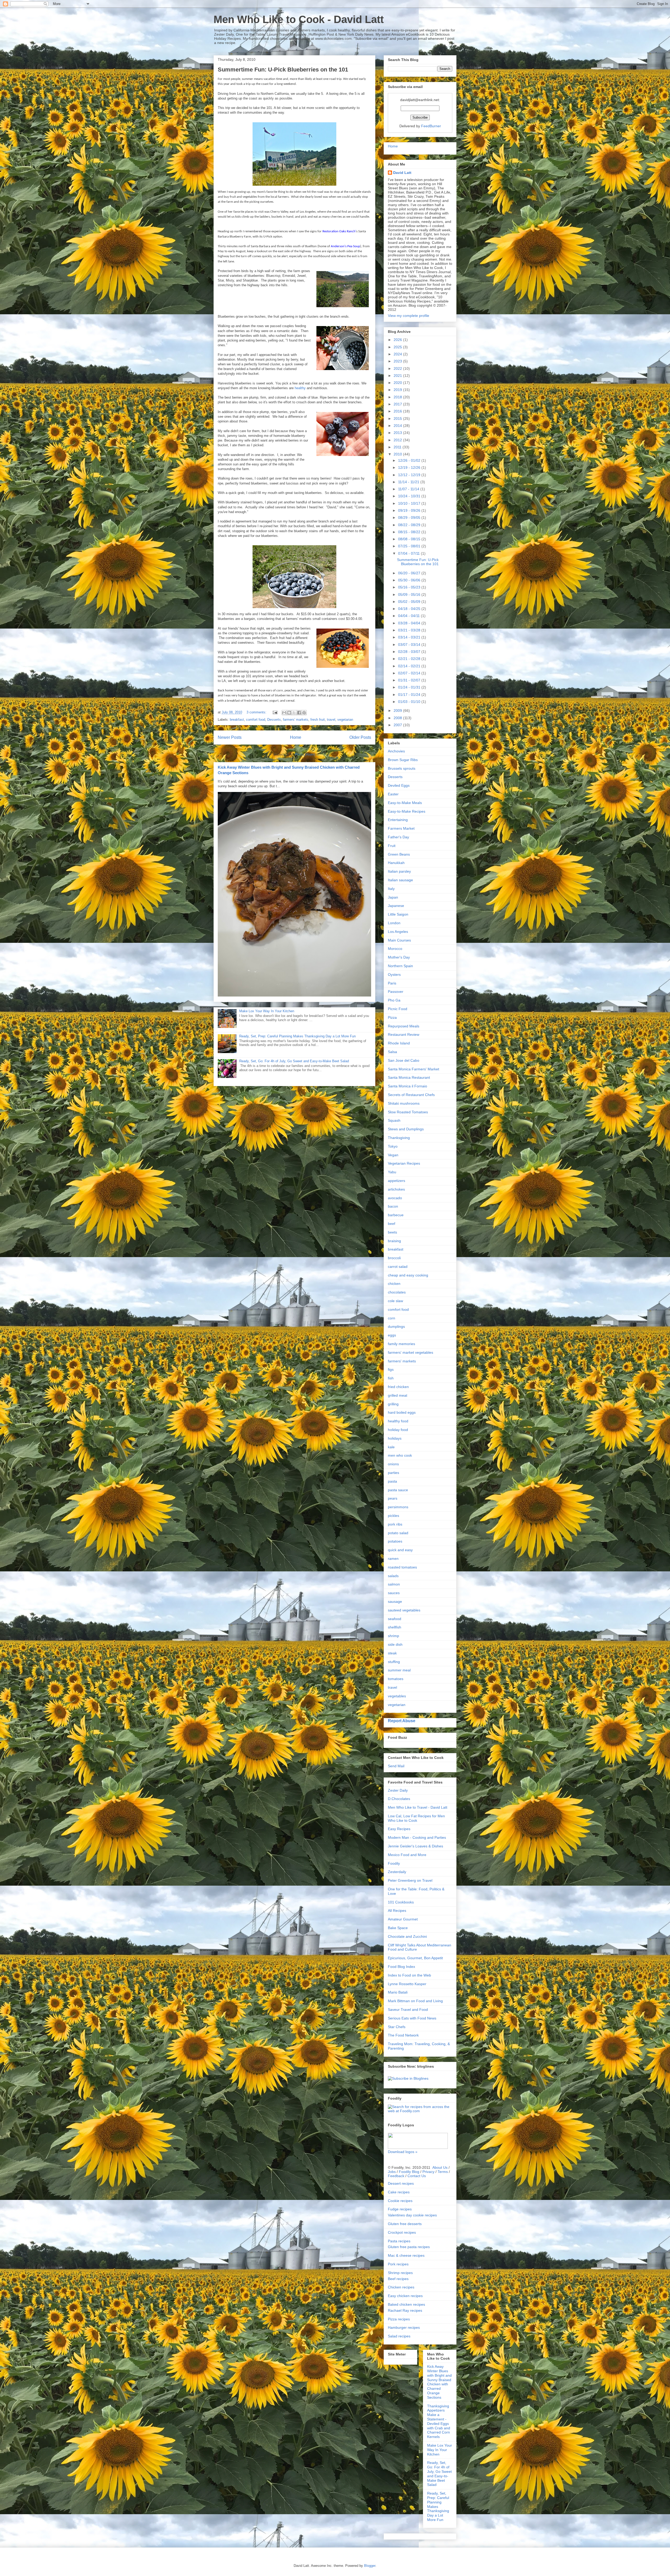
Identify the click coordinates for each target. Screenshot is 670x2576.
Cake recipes (399, 2192)
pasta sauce (398, 1490)
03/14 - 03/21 (410, 637)
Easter (393, 794)
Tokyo (393, 1146)
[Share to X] (294, 713)
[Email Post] (275, 712)
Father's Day (398, 837)
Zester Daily (398, 1790)
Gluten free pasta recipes (409, 2247)
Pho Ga (394, 1000)
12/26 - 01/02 (410, 460)
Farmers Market (401, 828)
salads (393, 1576)
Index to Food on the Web (409, 1975)
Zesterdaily (397, 1872)
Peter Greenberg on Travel (410, 1880)
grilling (393, 1404)
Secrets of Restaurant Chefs (411, 1095)
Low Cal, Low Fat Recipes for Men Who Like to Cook (416, 1818)
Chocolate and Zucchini (407, 1936)
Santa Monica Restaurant (409, 1077)
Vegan (393, 1155)
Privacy (428, 2172)
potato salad (398, 1533)
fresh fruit (318, 720)
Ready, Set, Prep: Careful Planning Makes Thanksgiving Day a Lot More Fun (297, 1036)
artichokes (396, 1189)
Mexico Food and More (407, 1855)
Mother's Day (399, 957)
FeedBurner (431, 126)
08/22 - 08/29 (410, 525)
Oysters (394, 975)
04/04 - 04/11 (409, 616)
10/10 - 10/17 (410, 503)
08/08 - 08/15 (410, 539)
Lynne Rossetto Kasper (407, 1984)
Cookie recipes (400, 2201)
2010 (398, 454)
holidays (395, 1438)
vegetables (397, 1696)
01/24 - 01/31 (410, 687)
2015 (398, 419)
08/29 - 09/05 (410, 518)
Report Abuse (402, 1721)
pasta (392, 1481)
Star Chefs (397, 2027)
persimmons (398, 1507)
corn (392, 1318)
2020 (398, 383)
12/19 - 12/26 (410, 467)
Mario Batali (398, 1992)
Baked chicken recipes (406, 2304)
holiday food (398, 1430)
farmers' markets (296, 720)
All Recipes (397, 1911)
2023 (398, 361)
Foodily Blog (409, 2172)
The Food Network (403, 2035)
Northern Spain (400, 966)
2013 (398, 433)
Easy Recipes (399, 1829)
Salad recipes (399, 2336)
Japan (393, 897)
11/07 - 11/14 (409, 489)
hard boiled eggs (402, 1412)
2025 (398, 347)
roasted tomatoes (402, 1567)
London (394, 923)
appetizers (397, 1181)
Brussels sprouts (402, 768)
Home (296, 737)
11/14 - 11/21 (409, 482)
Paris (392, 983)
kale (391, 1447)
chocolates (397, 1292)
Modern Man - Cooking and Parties (417, 1837)
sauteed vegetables (404, 1610)
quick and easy (400, 1550)
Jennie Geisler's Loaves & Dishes (415, 1846)
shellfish (395, 1627)
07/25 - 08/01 (410, 546)
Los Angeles (398, 932)
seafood (395, 1619)
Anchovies (396, 751)
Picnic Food (398, 1009)
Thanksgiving (399, 1138)
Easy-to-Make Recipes (407, 811)
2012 (398, 440)
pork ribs (395, 1524)
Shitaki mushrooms (404, 1103)
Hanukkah (396, 863)
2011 (398, 447)
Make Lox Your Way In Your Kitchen (267, 1011)
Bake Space (398, 1928)
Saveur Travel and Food (408, 2010)
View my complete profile (409, 316)
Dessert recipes (401, 2183)
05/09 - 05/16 (410, 595)
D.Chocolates (399, 1799)
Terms (443, 2172)
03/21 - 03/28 (410, 630)
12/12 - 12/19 (410, 475)
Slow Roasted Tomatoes (408, 1112)
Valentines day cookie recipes (412, 2215)
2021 (398, 376)
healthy (300, 388)
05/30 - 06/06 (410, 580)
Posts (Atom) (305, 754)
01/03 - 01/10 (410, 702)
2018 (398, 397)
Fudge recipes (400, 2209)
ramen (393, 1559)
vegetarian (345, 720)
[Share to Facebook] (299, 713)
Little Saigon (398, 914)
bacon (393, 1206)
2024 (398, 354)
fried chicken (398, 1387)
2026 (398, 340)
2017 (398, 404)
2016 (398, 411)
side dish (395, 1644)
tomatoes (396, 1679)
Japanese (396, 906)
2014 (398, 426)
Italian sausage (400, 880)
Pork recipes (398, 2264)
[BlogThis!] (289, 713)
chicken (394, 1284)
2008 (398, 718)
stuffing (394, 1662)
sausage (395, 1601)
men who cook (400, 1455)
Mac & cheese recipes (406, 2255)
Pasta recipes (399, 2241)
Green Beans (399, 854)
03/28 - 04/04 (410, 623)
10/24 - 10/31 (410, 496)
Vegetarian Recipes (404, 1163)
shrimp (393, 1636)
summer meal (399, 1670)
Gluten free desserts (405, 2224)
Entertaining (398, 820)
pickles (393, 1516)
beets (392, 1232)
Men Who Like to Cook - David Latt (299, 19)
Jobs (392, 2172)
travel (331, 720)
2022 (398, 368)
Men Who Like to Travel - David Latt (418, 1807)
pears (393, 1498)
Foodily (394, 1863)
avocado (395, 1198)
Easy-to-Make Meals (405, 803)
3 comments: (257, 712)
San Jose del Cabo (404, 1060)
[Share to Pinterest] (304, 713)
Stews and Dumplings (406, 1129)
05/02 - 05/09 (410, 602)
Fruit (392, 846)
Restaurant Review (404, 1034)
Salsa (392, 1052)
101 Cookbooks (401, 1902)
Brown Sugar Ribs (403, 760)
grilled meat (398, 1395)
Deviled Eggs (399, 785)
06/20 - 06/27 (410, 573)
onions (393, 1464)
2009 (398, 711)
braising (394, 1241)
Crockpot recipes (402, 2232)
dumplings (396, 1326)
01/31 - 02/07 (410, 680)
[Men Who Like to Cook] (408, 2078)
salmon (394, 1584)
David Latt (402, 173)
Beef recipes (398, 2279)
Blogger (370, 2566)
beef (392, 1224)
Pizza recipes (399, 2319)
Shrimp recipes (400, 2273)
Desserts (274, 720)
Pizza (392, 1017)
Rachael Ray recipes (405, 2310)
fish (391, 1378)
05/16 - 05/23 (410, 587)
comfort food (256, 720)
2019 (398, 390)
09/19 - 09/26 (410, 510)
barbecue (396, 1215)
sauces (394, 1593)
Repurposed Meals (404, 1026)
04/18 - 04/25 (410, 609)
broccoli (394, 1258)
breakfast (237, 720)
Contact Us (417, 2176)
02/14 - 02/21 (410, 666)
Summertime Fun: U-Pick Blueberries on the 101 (283, 70)
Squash (394, 1120)
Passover (396, 992)
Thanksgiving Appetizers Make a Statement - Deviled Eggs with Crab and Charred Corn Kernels (439, 2421)
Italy (391, 889)
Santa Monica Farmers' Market (414, 1069)
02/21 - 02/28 (410, 659)
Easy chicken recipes (405, 2296)
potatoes (395, 1541)
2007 (398, 725)
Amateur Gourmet (403, 1919)
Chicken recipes (401, 2287)
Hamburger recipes (404, 2327)
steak (392, 1653)
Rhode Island (399, 1043)
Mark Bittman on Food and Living (415, 2001)
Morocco (395, 949)
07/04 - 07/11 (409, 553)
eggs (392, 1335)
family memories (401, 1344)
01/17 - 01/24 (410, 695)
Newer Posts (230, 737)
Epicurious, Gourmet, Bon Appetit (415, 1958)
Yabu (392, 1172)
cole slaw (395, 1301)
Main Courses (399, 940)
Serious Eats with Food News (412, 2018)
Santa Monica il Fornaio (407, 1086)
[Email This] (284, 713)
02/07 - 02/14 (410, 673)
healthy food (398, 1421)
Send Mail (396, 1766)
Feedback (396, 2176)
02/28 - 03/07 (410, 652)
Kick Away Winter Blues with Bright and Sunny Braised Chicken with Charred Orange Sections (439, 2382)
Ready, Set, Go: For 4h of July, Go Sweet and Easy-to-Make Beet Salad (294, 1061)
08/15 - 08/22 (410, 532)
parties (393, 1473)
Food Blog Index (401, 1967)
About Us (440, 2167)
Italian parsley (399, 871)
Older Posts (360, 737)
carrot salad (398, 1267)
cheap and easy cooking (408, 1275)
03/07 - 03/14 (410, 645)
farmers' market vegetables (411, 1352)
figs (391, 1369)
